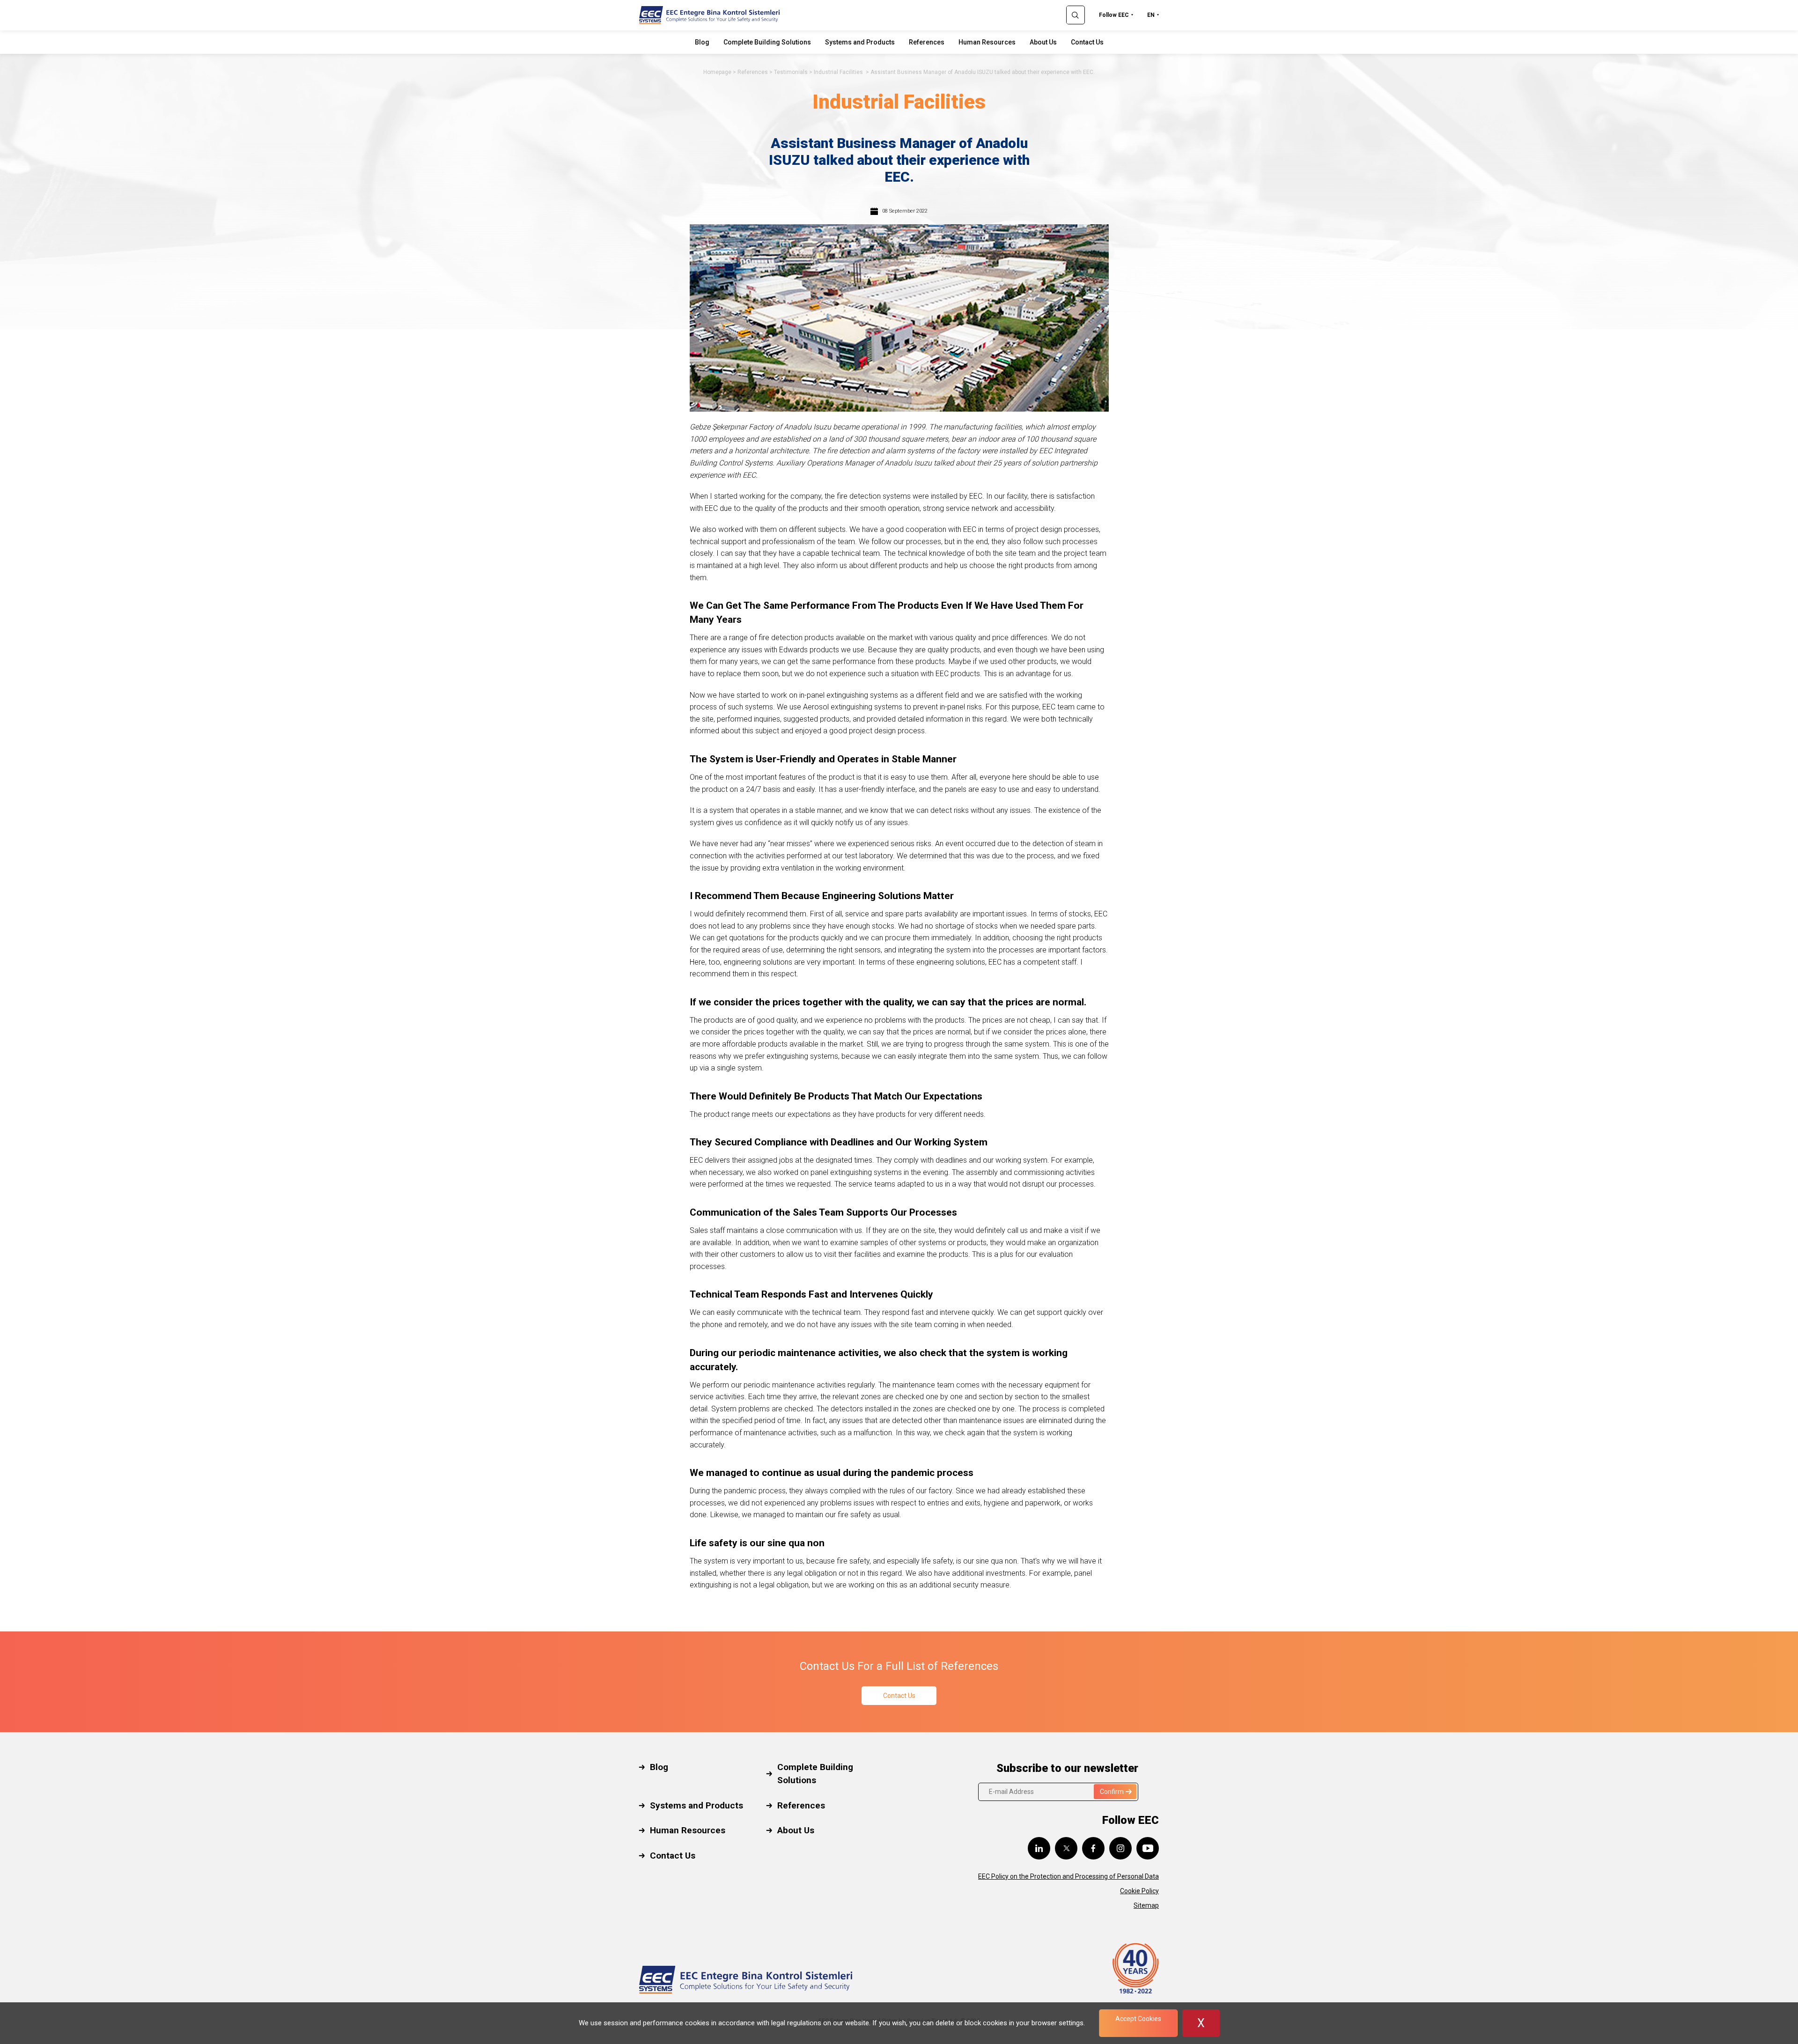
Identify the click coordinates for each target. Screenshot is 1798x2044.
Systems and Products (860, 42)
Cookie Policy (1139, 1891)
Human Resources (987, 42)
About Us (1043, 42)
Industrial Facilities (839, 72)
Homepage (717, 72)
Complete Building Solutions (767, 42)
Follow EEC (1114, 15)
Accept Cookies (1138, 2019)
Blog (702, 42)
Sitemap (1146, 1905)
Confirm (1112, 1792)
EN (1151, 15)
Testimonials (791, 72)
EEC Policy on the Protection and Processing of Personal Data (1068, 1876)
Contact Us (1087, 42)
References (927, 42)
